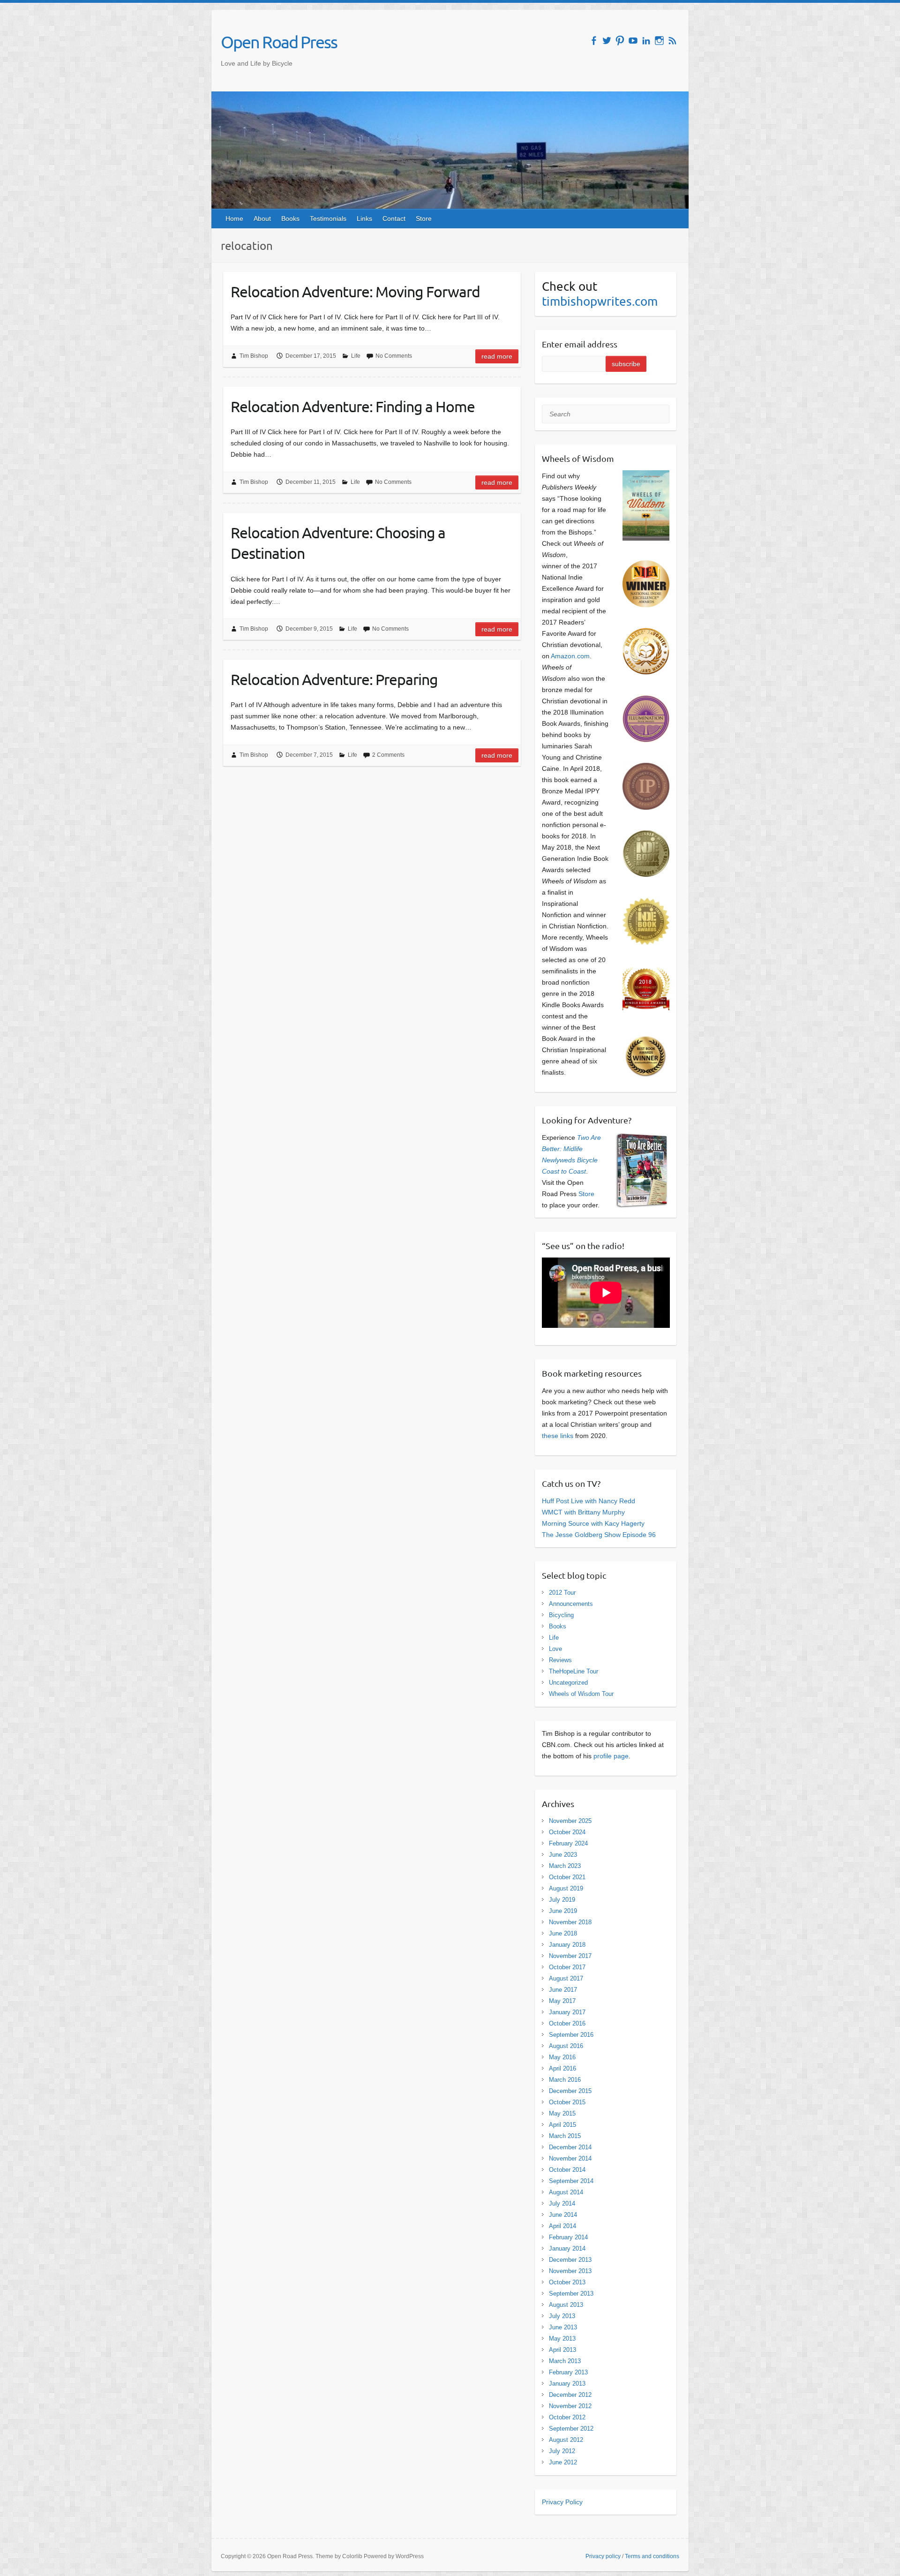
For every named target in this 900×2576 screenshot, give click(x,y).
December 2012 (570, 2395)
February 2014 (568, 2237)
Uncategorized (568, 1683)
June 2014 (563, 2215)
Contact (394, 218)
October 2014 (567, 2170)
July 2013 (562, 2316)
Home (234, 218)
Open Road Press (279, 42)
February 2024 (568, 1843)
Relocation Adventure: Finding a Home (353, 406)
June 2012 (563, 2462)
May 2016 (562, 2057)
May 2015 (562, 2113)
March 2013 (565, 2361)
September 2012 (571, 2429)
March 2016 (565, 2080)
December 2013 (570, 2260)
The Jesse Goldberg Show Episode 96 (599, 1535)
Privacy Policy (562, 2502)
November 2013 (570, 2271)
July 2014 (562, 2203)
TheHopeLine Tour (574, 1671)
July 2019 (562, 1900)
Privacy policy (603, 2556)
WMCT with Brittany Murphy (583, 1512)
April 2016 (562, 2068)
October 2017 (567, 1967)
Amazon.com (570, 656)
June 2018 (563, 1933)
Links (364, 218)
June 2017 (563, 1990)
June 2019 (563, 1911)
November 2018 (570, 1922)
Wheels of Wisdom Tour (581, 1694)
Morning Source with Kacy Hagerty (593, 1523)
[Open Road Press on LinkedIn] (646, 41)
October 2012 (567, 2417)
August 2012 (566, 2440)
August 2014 (566, 2192)
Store (424, 218)
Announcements (571, 1604)
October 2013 (567, 2282)
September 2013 (571, 2294)
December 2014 (570, 2147)
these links (558, 1436)
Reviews (560, 1660)
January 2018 (567, 1945)
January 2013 (567, 2384)
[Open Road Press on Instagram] (659, 41)
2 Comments (388, 755)
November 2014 (570, 2158)
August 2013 (566, 2305)
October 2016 (567, 2023)
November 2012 (570, 2406)
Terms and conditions (652, 2556)
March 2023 (565, 1866)
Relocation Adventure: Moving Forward (355, 291)
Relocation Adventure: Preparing (334, 679)
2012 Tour (562, 1593)
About (262, 218)
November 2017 (570, 1956)
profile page (611, 1756)
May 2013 (562, 2339)
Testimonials (328, 218)
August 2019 (566, 1888)
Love (555, 1649)
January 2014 (567, 2248)
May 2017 (562, 2001)
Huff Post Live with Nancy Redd (589, 1501)
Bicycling (561, 1615)
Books (290, 218)
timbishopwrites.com (600, 301)
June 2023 (563, 1855)
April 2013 (562, 2350)
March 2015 (565, 2136)
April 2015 (562, 2125)
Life (356, 356)
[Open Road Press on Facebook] (594, 41)
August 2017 (566, 1978)
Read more (497, 356)
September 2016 (571, 2035)
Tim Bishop (254, 356)
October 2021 (567, 1877)
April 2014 (562, 2226)
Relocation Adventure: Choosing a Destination (338, 543)
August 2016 (566, 2046)
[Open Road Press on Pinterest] (620, 41)
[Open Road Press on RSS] (672, 41)
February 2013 (568, 2372)
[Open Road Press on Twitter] (607, 41)
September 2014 (571, 2181)
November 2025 (570, 1821)
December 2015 (570, 2091)
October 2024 (567, 1832)
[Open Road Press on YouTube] (633, 41)
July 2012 (562, 2451)
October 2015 (567, 2102)
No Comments (394, 356)
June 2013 (563, 2327)
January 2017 (567, 2012)
